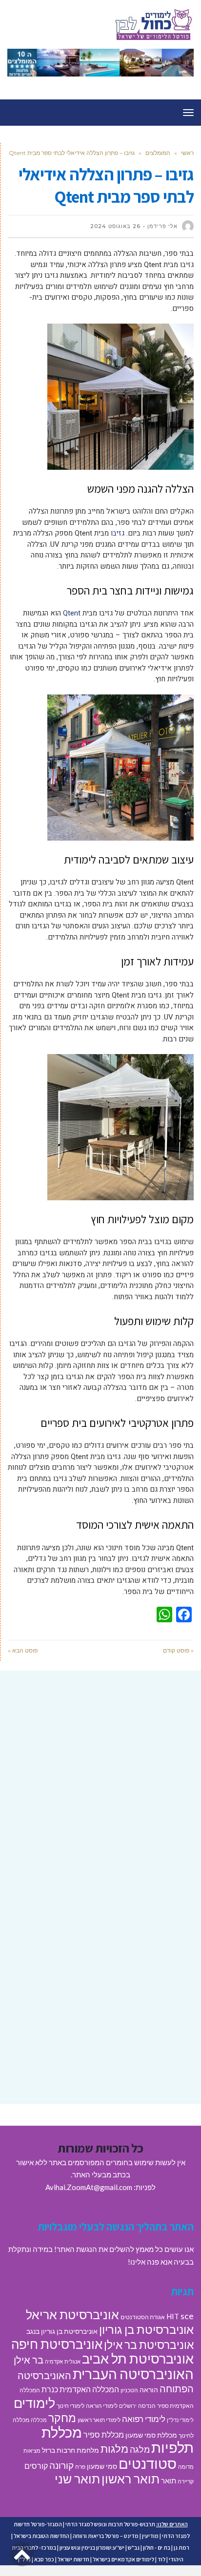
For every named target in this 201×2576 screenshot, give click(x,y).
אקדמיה (54, 2361)
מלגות (114, 2449)
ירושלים (128, 2406)
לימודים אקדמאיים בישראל (123, 2559)
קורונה (61, 2465)
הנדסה (147, 2406)
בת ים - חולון (157, 2547)
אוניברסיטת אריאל (72, 2314)
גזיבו (118, 533)
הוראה (149, 2390)
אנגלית (72, 2361)
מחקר (62, 2418)
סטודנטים (148, 2463)
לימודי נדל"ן (180, 2420)
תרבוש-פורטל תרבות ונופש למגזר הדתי (110, 2524)
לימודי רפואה (144, 2419)
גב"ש (134, 2547)
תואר (169, 2480)
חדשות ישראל (73, 2559)
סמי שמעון (102, 2466)
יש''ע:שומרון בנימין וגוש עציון (92, 2547)
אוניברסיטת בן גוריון (146, 2329)
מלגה (140, 2449)
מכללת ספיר (104, 2434)
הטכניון (129, 2390)
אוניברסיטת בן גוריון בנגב (62, 2331)
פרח (80, 2467)
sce (187, 2316)
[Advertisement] (100, 1788)
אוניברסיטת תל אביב (138, 2358)
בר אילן (29, 2360)
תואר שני (77, 2479)
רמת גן (181, 2547)
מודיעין (150, 2536)
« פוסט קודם (178, 1650)
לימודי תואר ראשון (99, 2420)
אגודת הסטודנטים (143, 2317)
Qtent (72, 613)
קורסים (36, 2466)
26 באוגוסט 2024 (115, 226)
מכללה (39, 2420)
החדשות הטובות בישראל (41, 2536)
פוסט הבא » (23, 1650)
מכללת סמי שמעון (151, 2435)
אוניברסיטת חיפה (57, 2344)
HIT (173, 2316)
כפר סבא (44, 2559)
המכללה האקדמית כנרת (80, 2389)
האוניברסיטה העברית (133, 2374)
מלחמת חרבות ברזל (70, 2450)
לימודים (34, 2403)
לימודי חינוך (70, 2406)
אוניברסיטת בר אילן (149, 2345)
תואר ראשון (131, 2479)
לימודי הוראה (102, 2406)
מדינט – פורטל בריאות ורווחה (106, 2536)
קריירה (186, 2481)
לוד (161, 2559)
